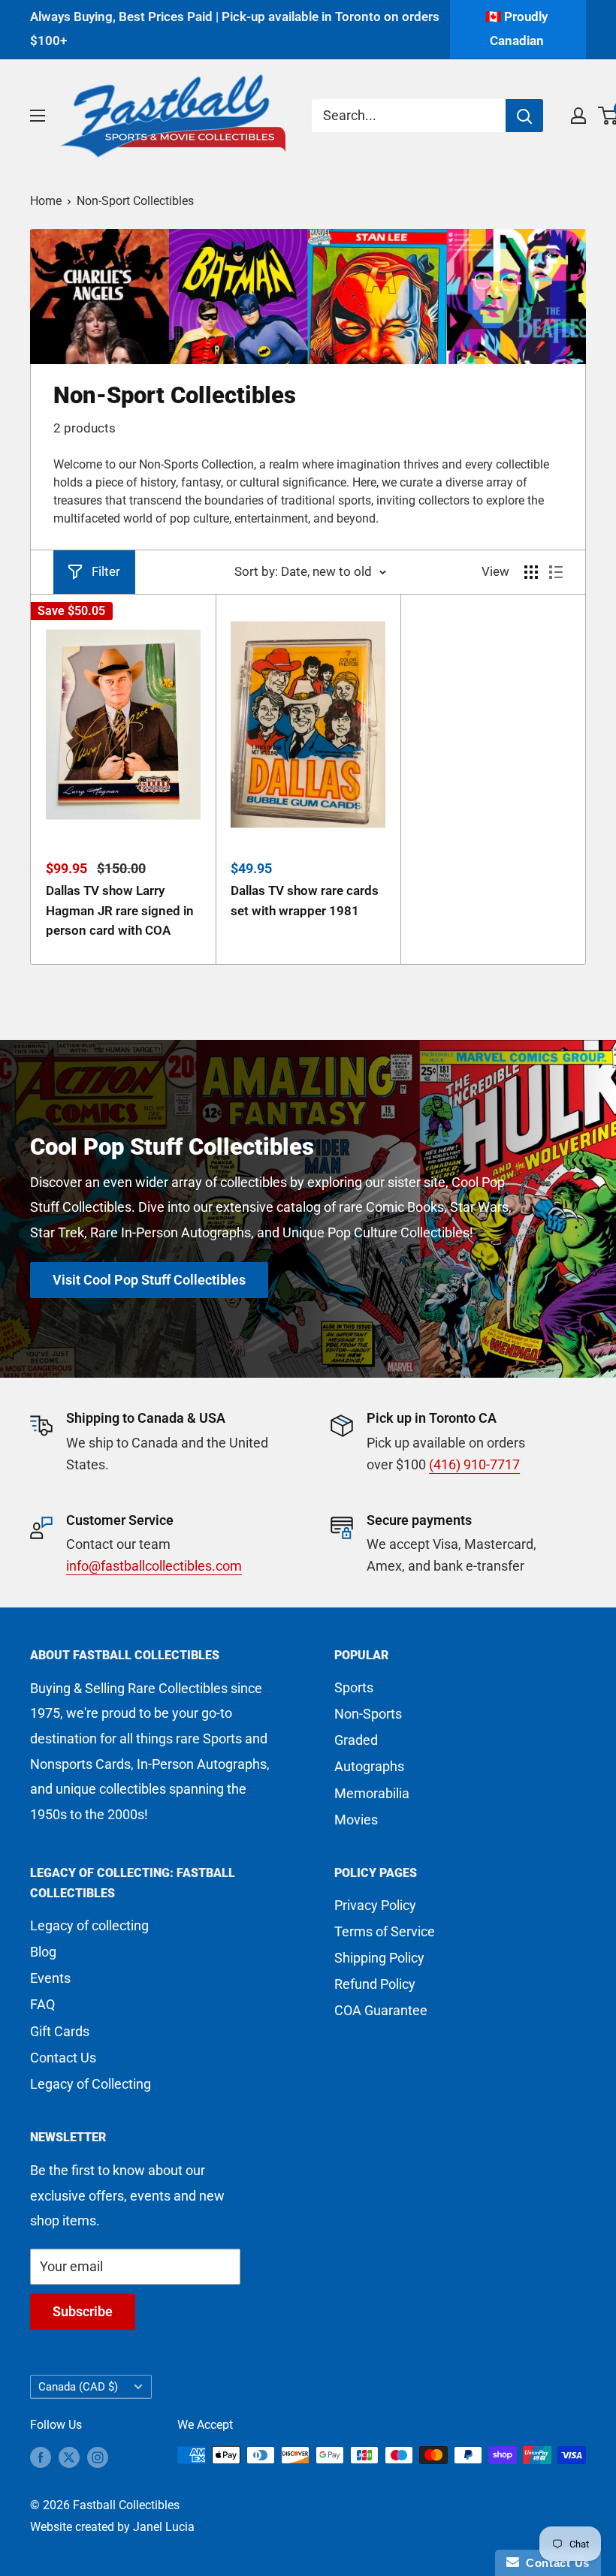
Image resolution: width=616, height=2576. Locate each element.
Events (50, 1978)
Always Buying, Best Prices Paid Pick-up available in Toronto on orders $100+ (235, 29)
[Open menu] (38, 116)
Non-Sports (368, 1714)
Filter (106, 571)
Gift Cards (60, 2031)
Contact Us (63, 2058)
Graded (356, 1740)
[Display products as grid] (531, 572)
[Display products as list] (556, 572)
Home (46, 201)
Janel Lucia (164, 2527)
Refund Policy (375, 1984)
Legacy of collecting (89, 1925)
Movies (356, 1820)
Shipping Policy (379, 1958)
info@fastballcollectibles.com (154, 1566)
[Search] (524, 116)
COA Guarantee (381, 2010)
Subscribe (83, 2311)
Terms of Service (385, 1931)
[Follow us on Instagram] (98, 2457)
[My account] (578, 116)
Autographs (369, 1766)
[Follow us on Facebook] (41, 2457)
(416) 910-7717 (474, 1464)
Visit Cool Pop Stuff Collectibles (149, 1280)
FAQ (42, 2004)
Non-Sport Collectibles (135, 201)
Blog (43, 1952)
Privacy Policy (375, 1905)
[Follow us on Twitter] (69, 2457)
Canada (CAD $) (78, 2387)
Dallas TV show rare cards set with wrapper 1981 (305, 900)
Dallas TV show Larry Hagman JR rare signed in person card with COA (120, 910)
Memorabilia (372, 1793)
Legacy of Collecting (91, 2084)
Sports (354, 1687)
